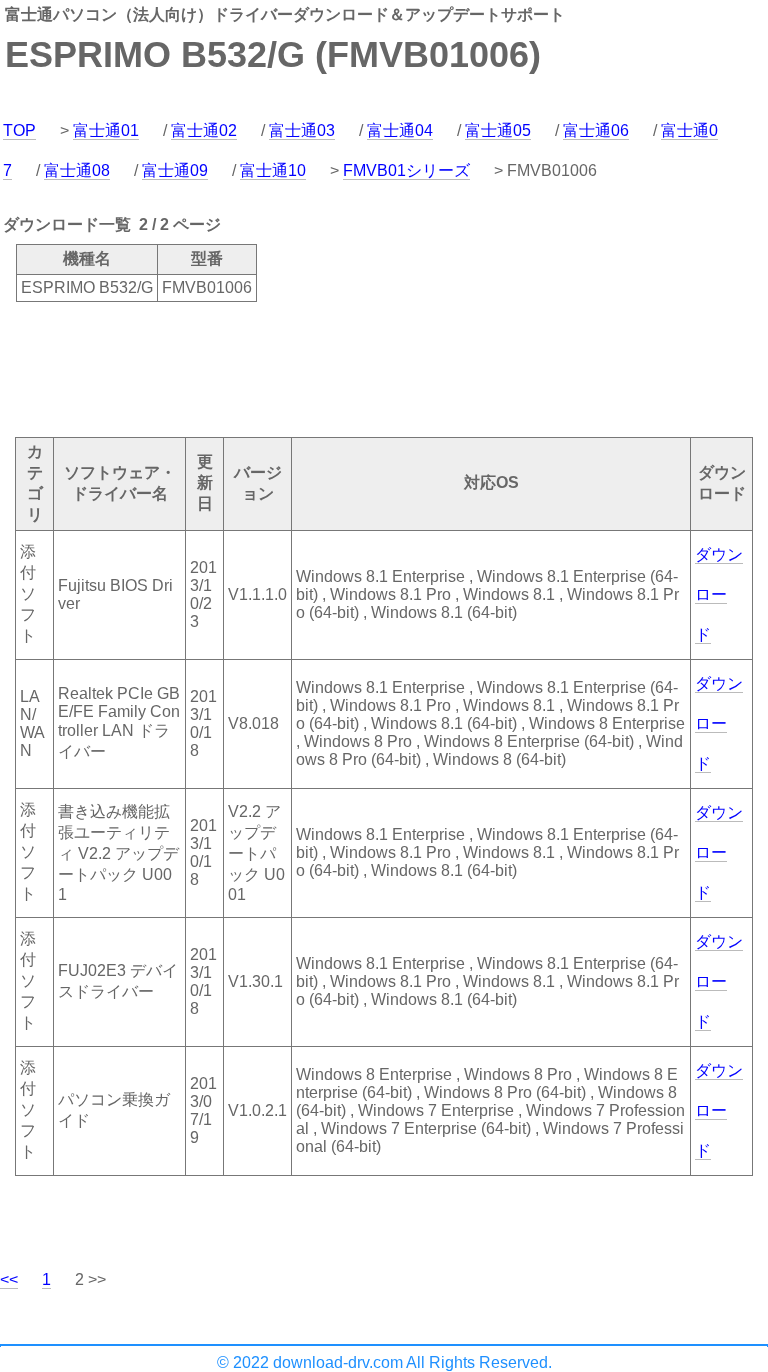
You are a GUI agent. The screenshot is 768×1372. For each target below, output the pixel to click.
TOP (19, 130)
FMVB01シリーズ (406, 170)
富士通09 (175, 170)
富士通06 (596, 130)
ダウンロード (719, 594)
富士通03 (302, 130)
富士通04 (400, 130)
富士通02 (204, 130)
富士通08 (77, 170)
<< (9, 1279)
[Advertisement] (364, 368)
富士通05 (498, 130)
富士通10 (273, 170)
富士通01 (106, 130)
